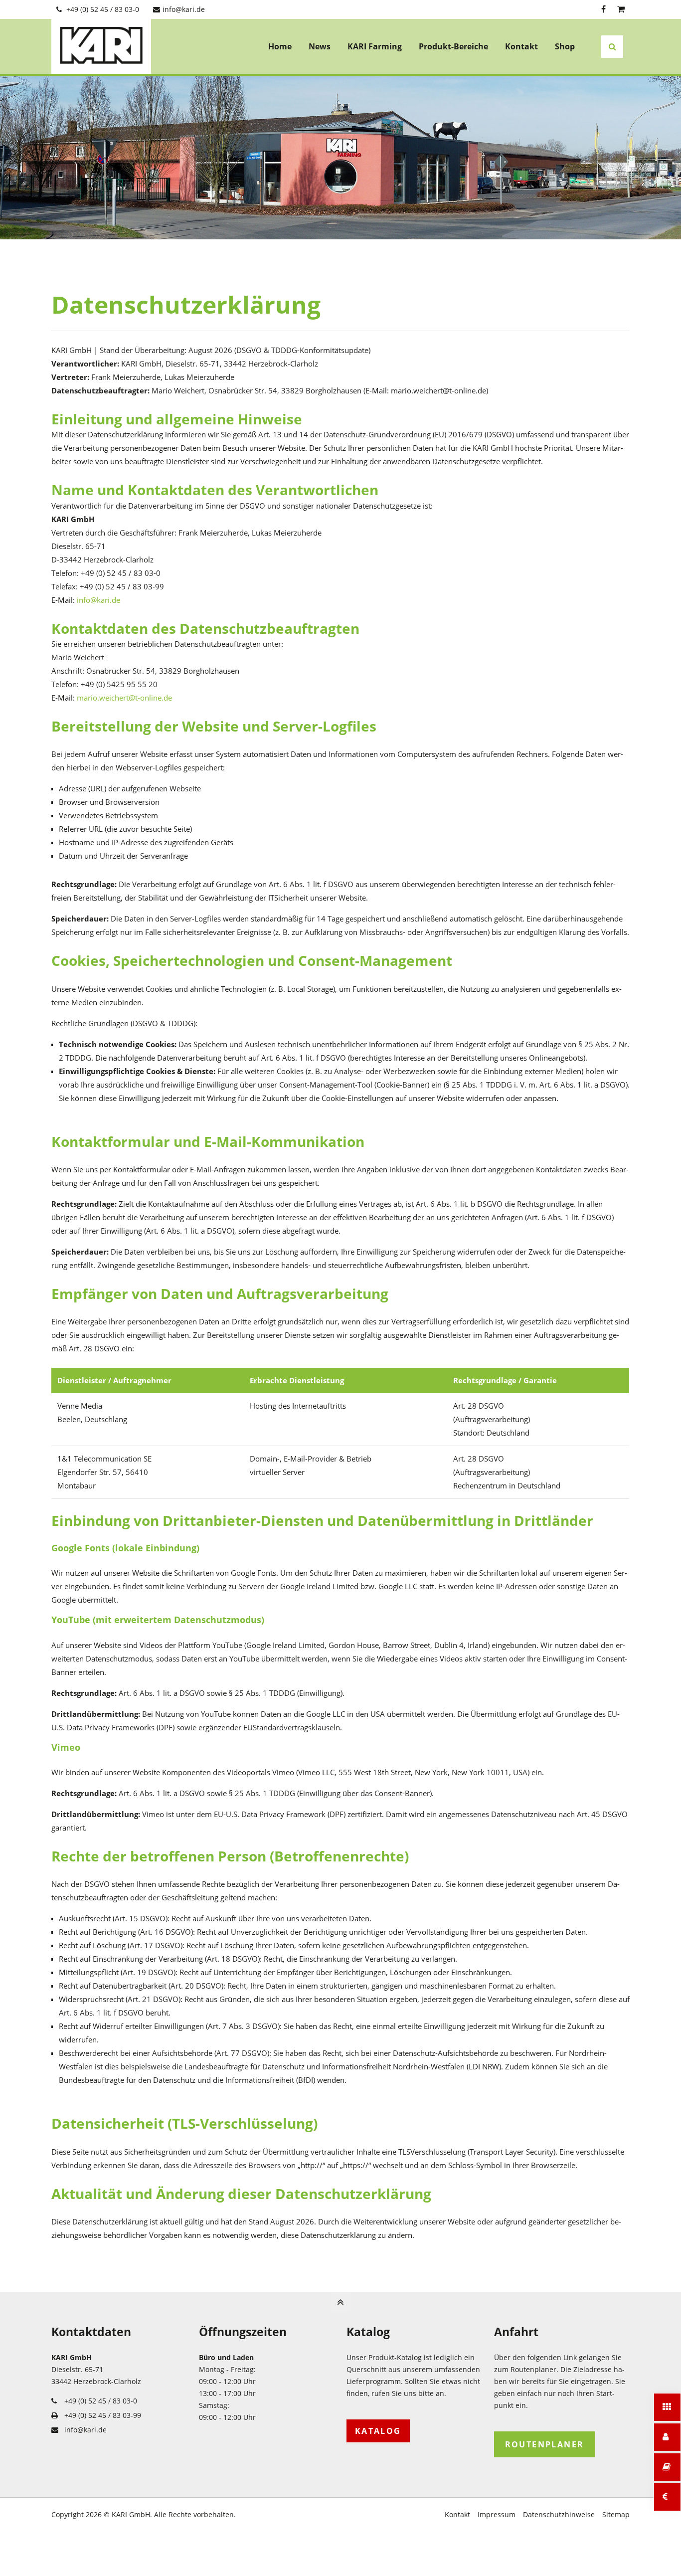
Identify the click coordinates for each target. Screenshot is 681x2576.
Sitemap (616, 2514)
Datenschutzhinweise (559, 2514)
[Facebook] (603, 9)
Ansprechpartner (667, 2437)
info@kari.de (184, 9)
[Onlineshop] (621, 9)
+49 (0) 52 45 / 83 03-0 (103, 9)
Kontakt (457, 2514)
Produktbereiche (667, 2407)
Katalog (378, 2431)
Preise (681, 2497)
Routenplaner (545, 2444)
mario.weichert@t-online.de (124, 698)
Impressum (497, 2514)
